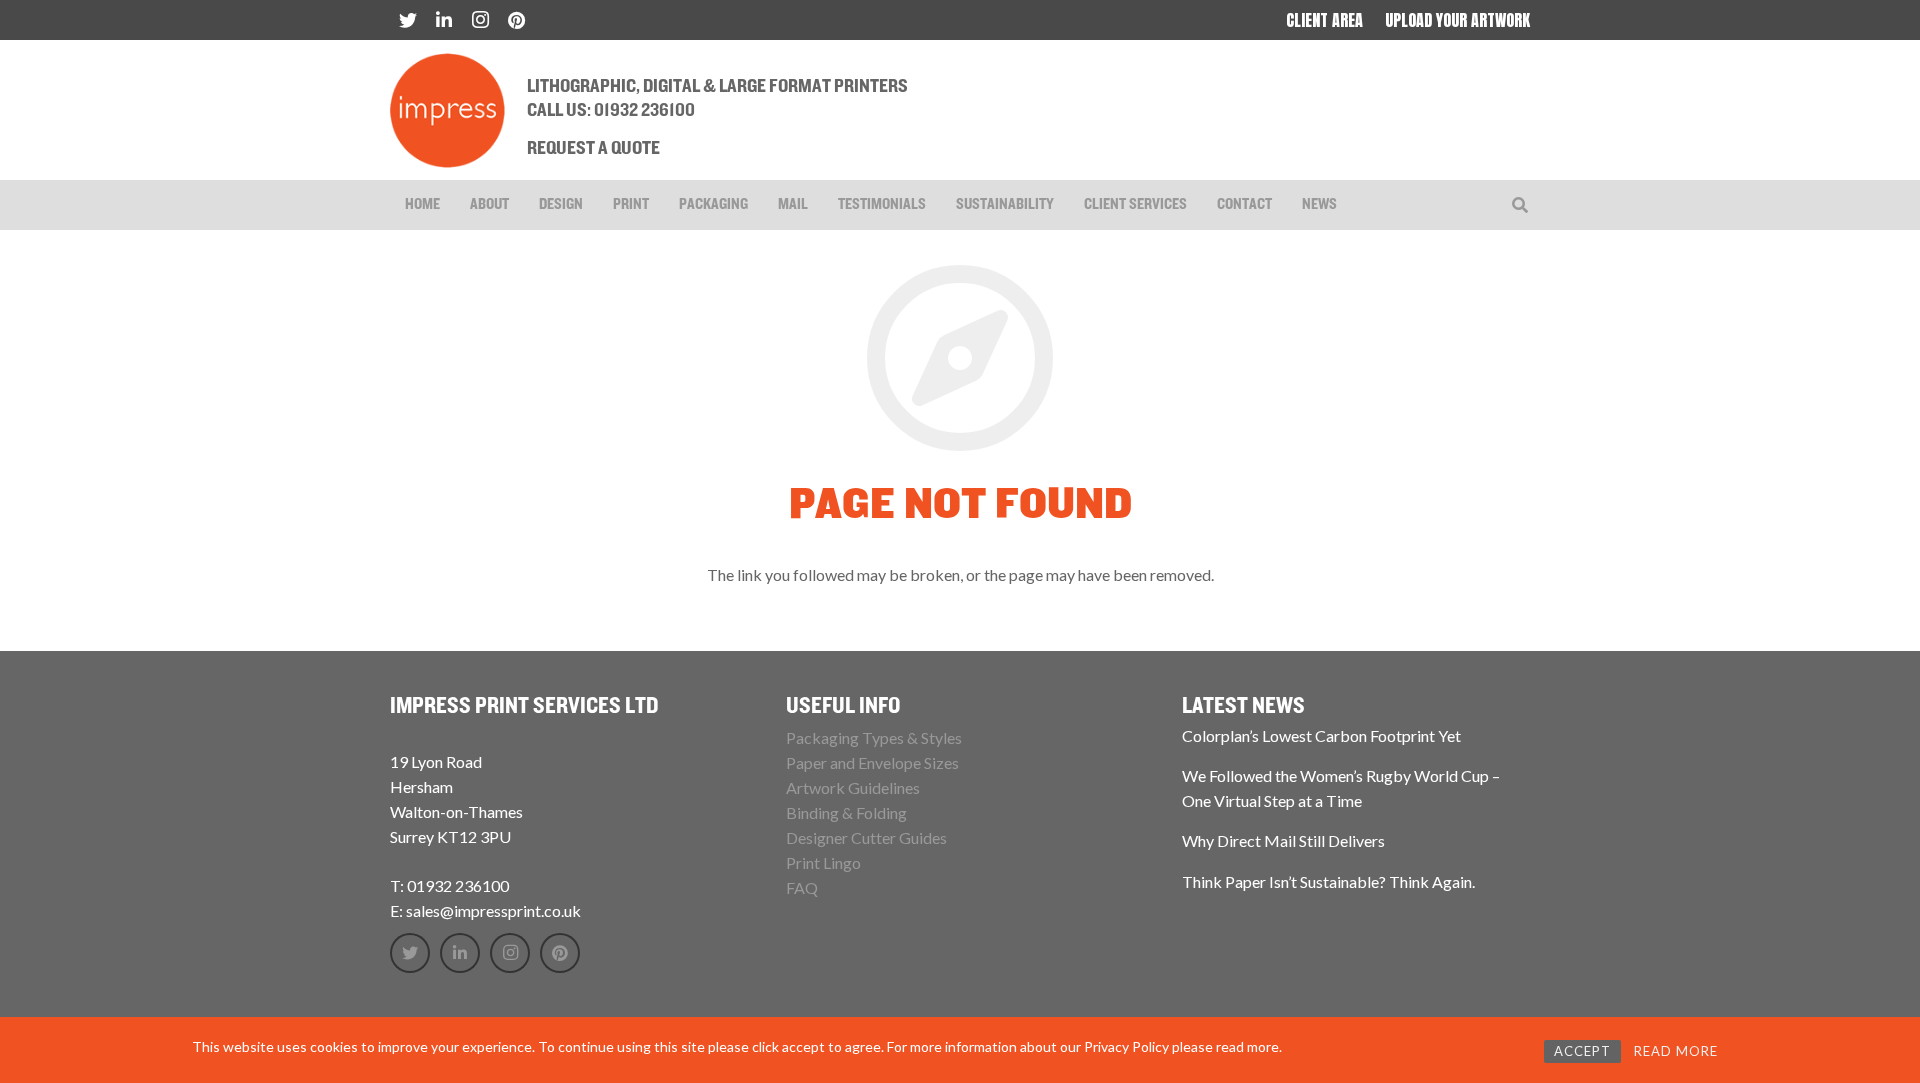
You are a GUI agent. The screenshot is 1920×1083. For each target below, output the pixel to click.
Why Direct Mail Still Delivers (1283, 840)
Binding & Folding (846, 812)
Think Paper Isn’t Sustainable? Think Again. (1328, 881)
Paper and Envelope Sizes (872, 762)
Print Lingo (823, 862)
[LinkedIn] (444, 20)
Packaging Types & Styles (874, 737)
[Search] (1520, 205)
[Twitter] (408, 20)
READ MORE (1676, 1051)
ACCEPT (1582, 1051)
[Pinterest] (516, 20)
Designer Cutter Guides (866, 837)
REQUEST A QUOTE (593, 149)
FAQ (802, 887)
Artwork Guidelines (853, 787)
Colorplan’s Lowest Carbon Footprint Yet (1321, 735)
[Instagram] (480, 20)
